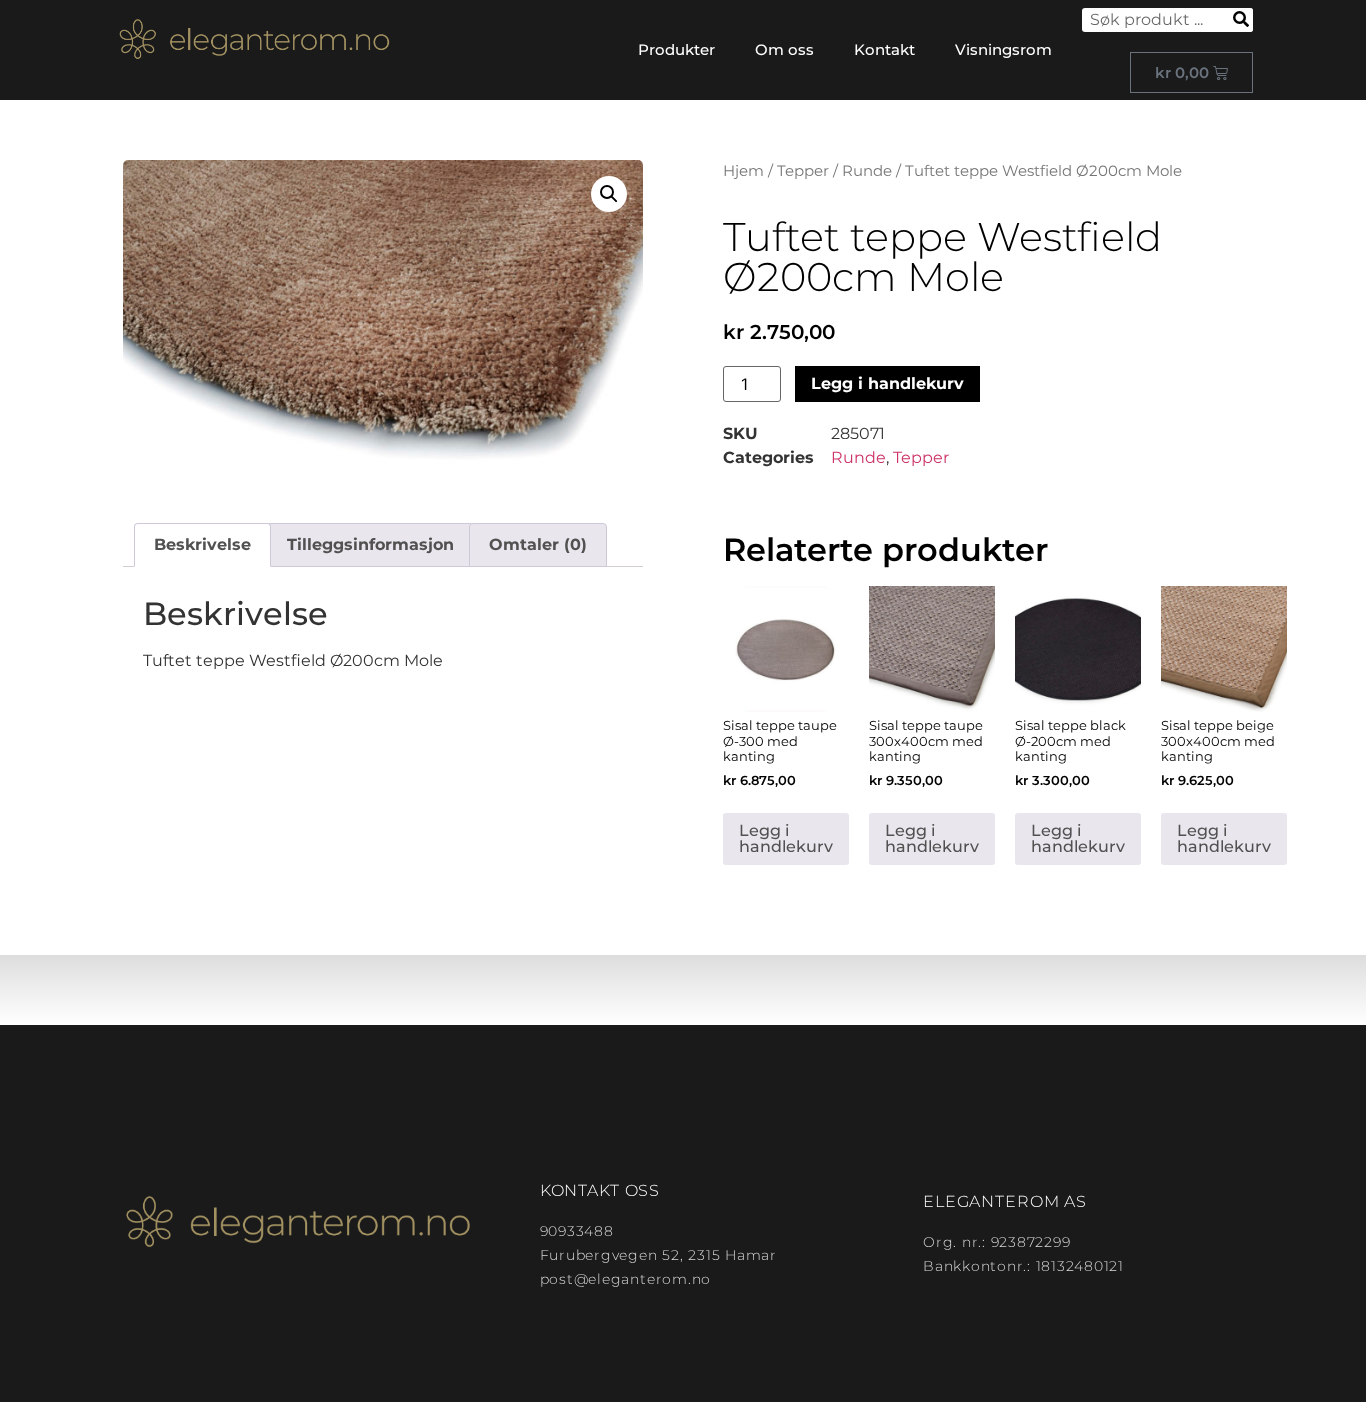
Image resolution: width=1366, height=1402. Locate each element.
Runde (867, 171)
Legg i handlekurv (887, 383)
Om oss (784, 49)
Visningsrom (1003, 49)
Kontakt (884, 49)
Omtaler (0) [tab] (538, 544)
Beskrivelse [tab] (202, 544)
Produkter (676, 49)
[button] (609, 194)
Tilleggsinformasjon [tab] (370, 544)
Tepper (803, 171)
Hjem (743, 171)
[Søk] (1241, 20)
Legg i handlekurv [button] (786, 838)
